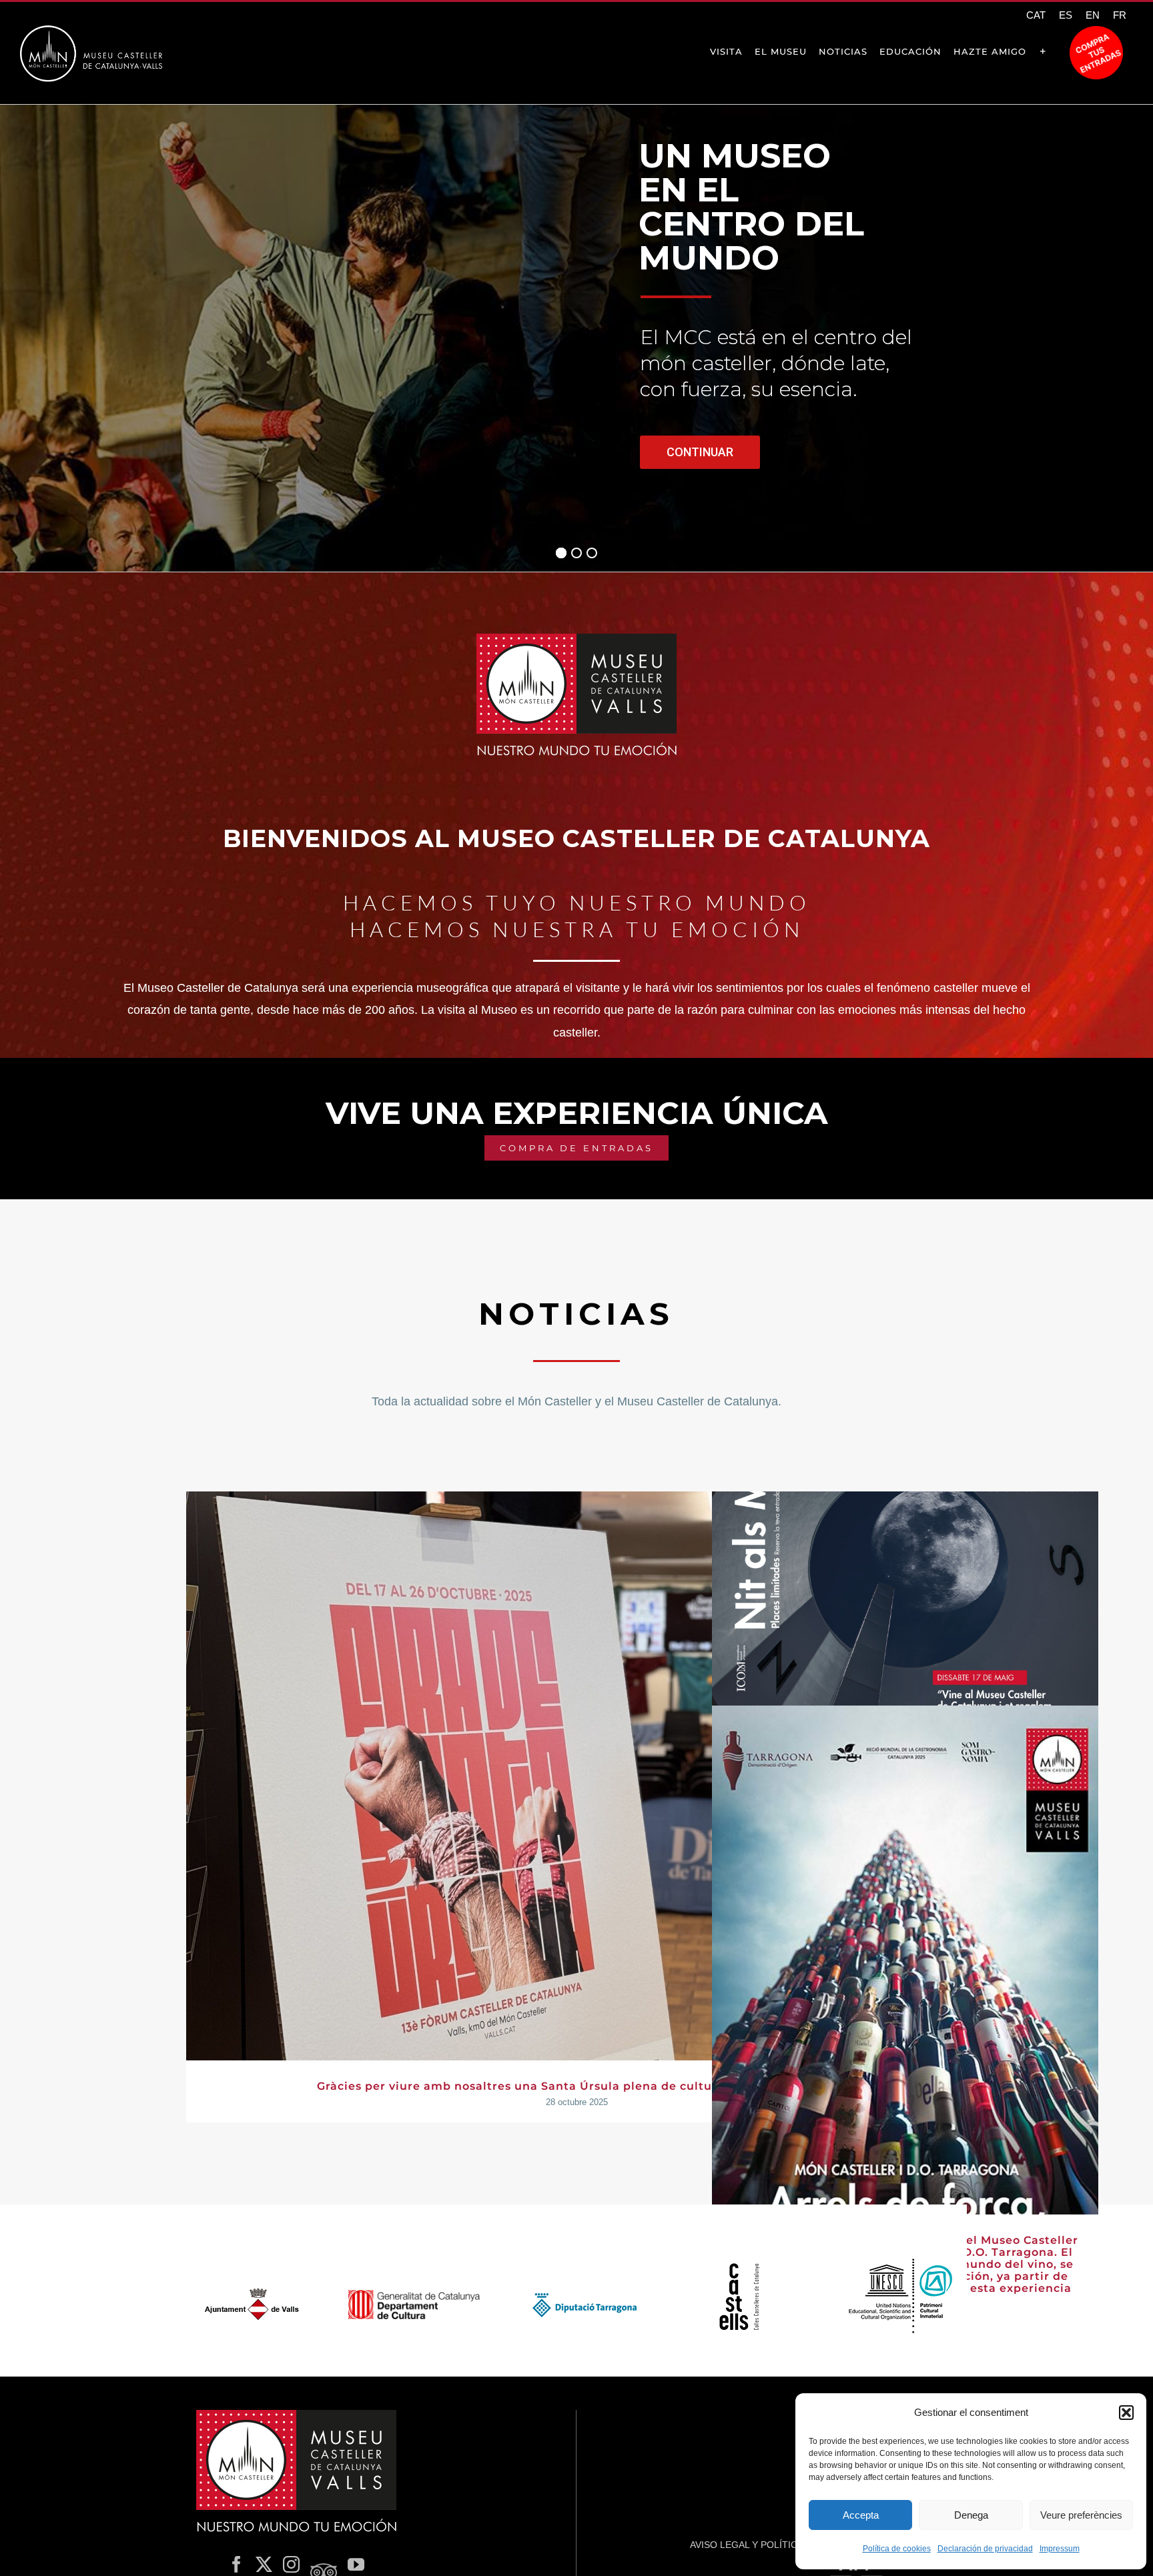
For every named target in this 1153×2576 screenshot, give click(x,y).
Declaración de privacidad (985, 2549)
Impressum (1060, 2549)
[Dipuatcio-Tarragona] (576, 2295)
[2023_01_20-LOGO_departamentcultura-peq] (414, 2296)
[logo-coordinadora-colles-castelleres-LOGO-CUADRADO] (739, 2269)
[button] (1126, 2413)
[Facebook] (237, 2564)
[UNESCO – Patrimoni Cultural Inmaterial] (901, 2260)
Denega (971, 2515)
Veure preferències (1081, 2515)
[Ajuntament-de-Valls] (252, 2292)
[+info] (1043, 51)
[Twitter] (264, 2564)
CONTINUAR (700, 452)
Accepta (861, 2515)
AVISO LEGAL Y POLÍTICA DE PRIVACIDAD (783, 2545)
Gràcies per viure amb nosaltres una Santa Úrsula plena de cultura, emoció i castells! (576, 2086)
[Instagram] (291, 2564)
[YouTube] (356, 2564)
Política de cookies (897, 2549)
